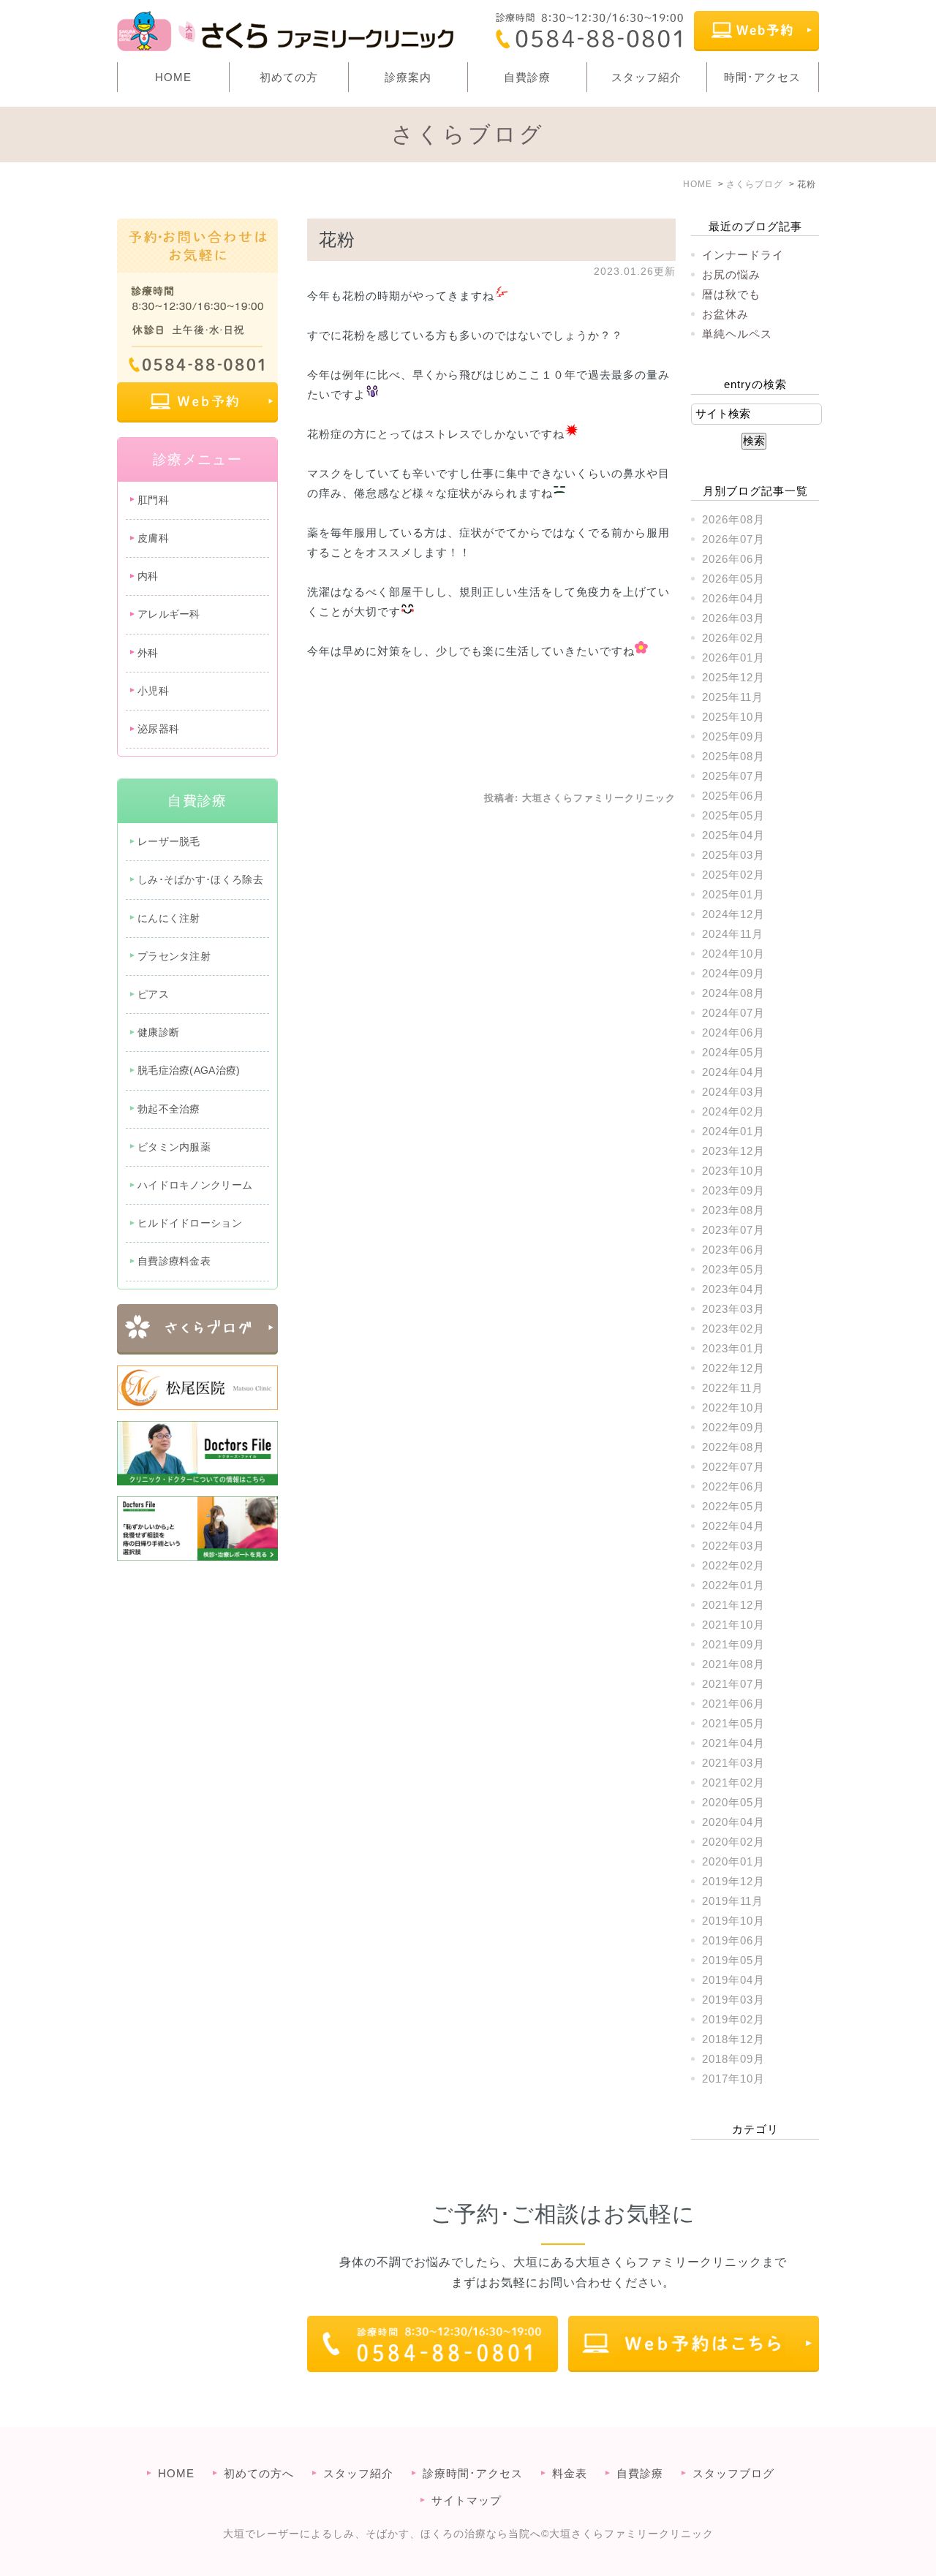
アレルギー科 (169, 614)
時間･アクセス (762, 77)
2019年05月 (733, 1960)
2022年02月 (733, 1565)
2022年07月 (733, 1467)
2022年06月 (733, 1486)
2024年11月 (733, 934)
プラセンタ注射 (174, 956)
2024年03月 (733, 1092)
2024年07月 (733, 1013)
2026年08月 (733, 519)
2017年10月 (733, 2079)
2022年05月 (733, 1506)
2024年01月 (733, 1131)
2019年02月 (733, 2019)
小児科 (153, 691)
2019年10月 (733, 1921)
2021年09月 (733, 1644)
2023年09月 (733, 1190)
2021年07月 (733, 1684)
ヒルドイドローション (190, 1223)
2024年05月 (733, 1052)
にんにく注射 (169, 918)
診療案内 (408, 77)
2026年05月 (733, 579)
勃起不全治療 (169, 1109)
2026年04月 (733, 598)
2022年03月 (733, 1546)
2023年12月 (733, 1151)
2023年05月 (733, 1269)
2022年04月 (733, 1526)
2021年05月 (733, 1723)
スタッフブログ (733, 2473)
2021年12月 (733, 1605)
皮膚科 (153, 538)
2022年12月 (733, 1368)
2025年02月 (733, 875)
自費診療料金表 (174, 1261)
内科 (148, 576)
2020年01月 (733, 1861)
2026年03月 (733, 618)
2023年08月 (733, 1210)
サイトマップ (467, 2500)
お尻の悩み (731, 274)
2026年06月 (733, 559)
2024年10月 (733, 954)
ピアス (153, 994)
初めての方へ (259, 2473)
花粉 (337, 239)
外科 (148, 653)
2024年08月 (733, 993)
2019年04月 (733, 1980)
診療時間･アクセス (473, 2473)
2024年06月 (733, 1033)
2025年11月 (733, 697)
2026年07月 (733, 539)
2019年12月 (733, 1881)
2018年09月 (733, 2059)
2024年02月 (733, 1111)
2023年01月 (733, 1348)
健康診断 (158, 1032)
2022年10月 (733, 1408)
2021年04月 (733, 1743)
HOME (173, 77)
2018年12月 (733, 2039)
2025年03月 (733, 855)
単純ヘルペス (737, 334)
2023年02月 (733, 1329)
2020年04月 (733, 1822)
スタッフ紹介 (646, 77)
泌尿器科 (158, 729)
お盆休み (725, 314)
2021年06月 (733, 1704)
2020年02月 (733, 1842)
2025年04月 (733, 835)
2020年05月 (733, 1802)
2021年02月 (733, 1783)
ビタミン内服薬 (174, 1147)
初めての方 (289, 77)
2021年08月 (733, 1664)
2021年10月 (733, 1625)
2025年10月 (733, 717)
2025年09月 (733, 736)
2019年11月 (733, 1901)
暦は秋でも (731, 294)
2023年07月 (733, 1230)
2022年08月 (733, 1447)
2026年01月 (733, 658)
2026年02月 (733, 638)
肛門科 (153, 500)
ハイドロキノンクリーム (195, 1185)
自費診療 (527, 77)
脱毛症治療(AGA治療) (189, 1070)
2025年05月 (733, 815)
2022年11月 (733, 1388)
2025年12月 (733, 677)
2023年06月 (733, 1250)
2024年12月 (733, 914)
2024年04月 (733, 1072)
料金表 (570, 2473)
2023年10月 (733, 1171)
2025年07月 (733, 776)
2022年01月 (733, 1585)
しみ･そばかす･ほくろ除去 (200, 879)
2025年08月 (733, 756)
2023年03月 (733, 1309)
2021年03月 (733, 1763)
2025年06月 (733, 796)
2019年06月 (733, 1940)
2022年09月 (733, 1427)
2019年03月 (733, 2000)
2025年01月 (733, 894)
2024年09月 (733, 973)
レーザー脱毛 (169, 841)
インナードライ (743, 255)
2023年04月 (733, 1289)
